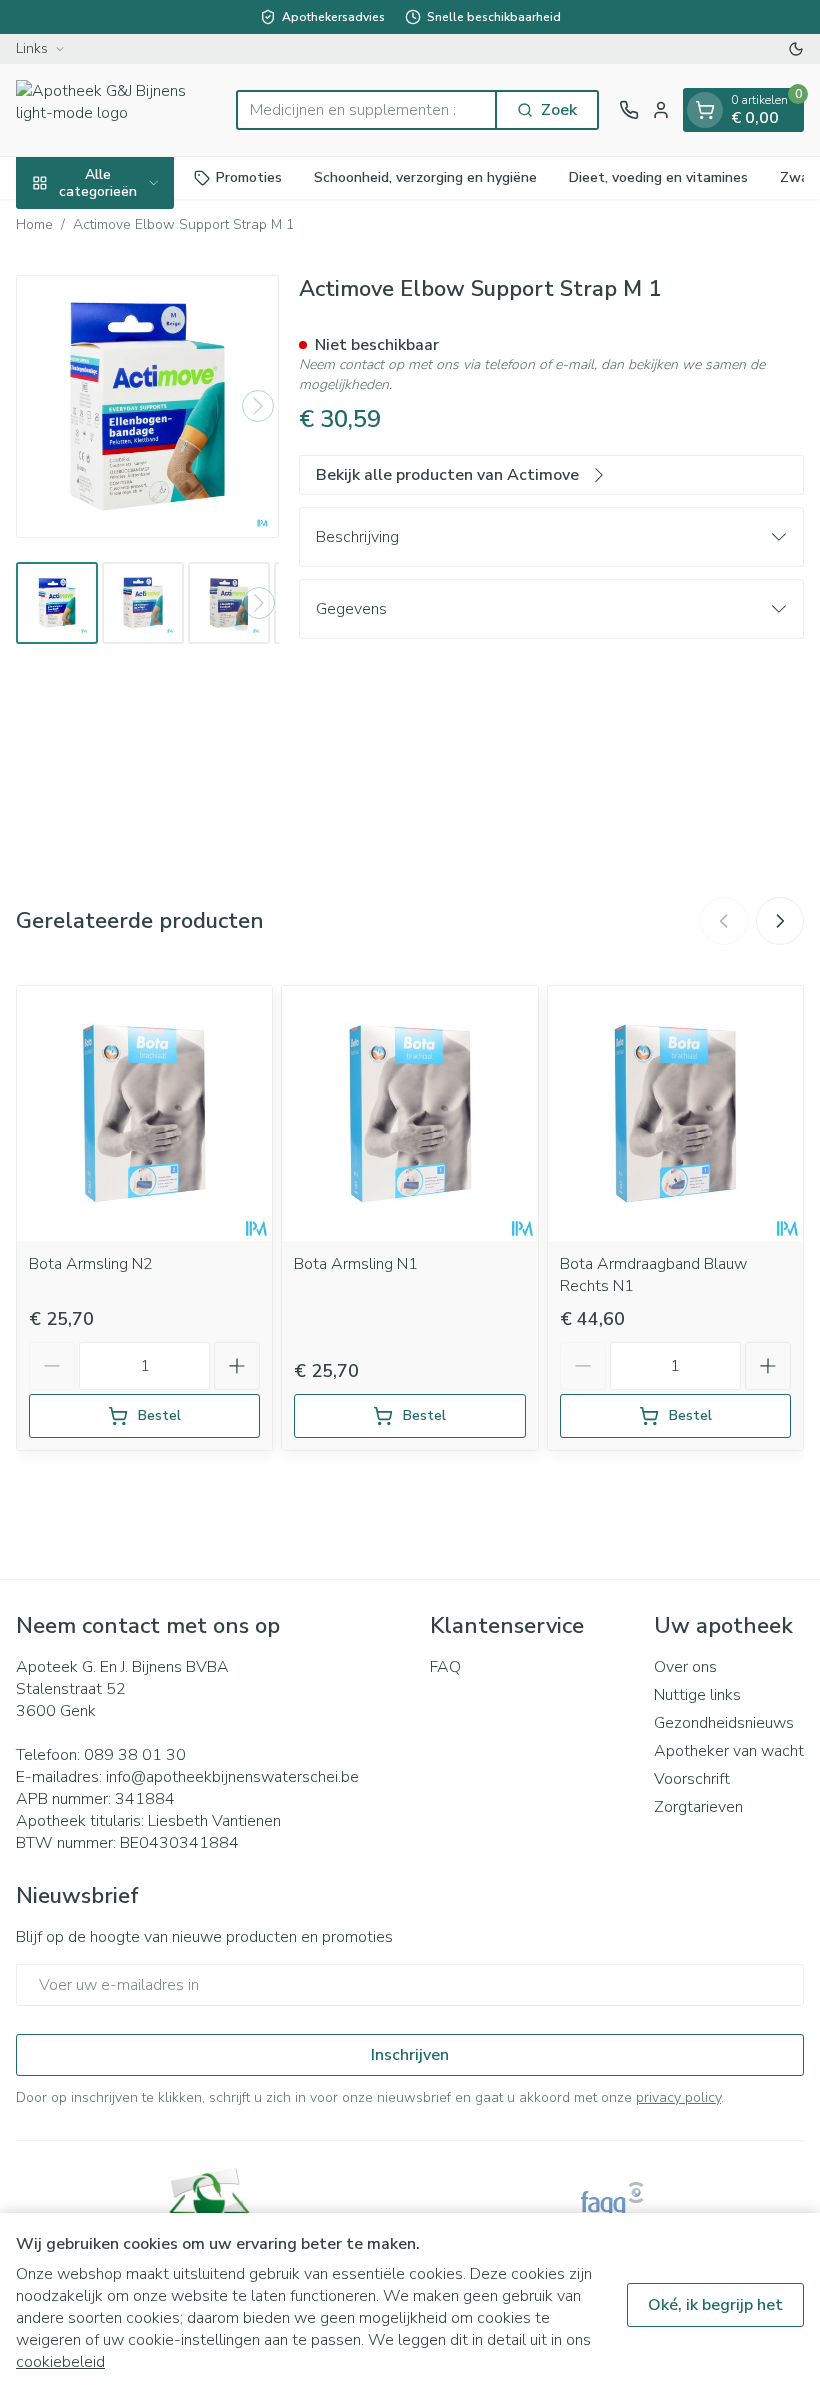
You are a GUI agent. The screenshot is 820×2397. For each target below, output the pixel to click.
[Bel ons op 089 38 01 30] (629, 110)
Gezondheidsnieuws (724, 1723)
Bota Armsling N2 (91, 1264)
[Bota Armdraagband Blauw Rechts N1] (675, 1113)
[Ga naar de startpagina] (116, 110)
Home (34, 224)
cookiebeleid (60, 2362)
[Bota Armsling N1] (409, 1113)
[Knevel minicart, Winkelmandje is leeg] (705, 110)
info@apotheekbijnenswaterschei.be (232, 1777)
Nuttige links (697, 1695)
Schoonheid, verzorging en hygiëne (425, 177)
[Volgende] (258, 406)
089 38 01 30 (135, 1755)
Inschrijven (410, 2055)
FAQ (445, 1667)
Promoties (249, 177)
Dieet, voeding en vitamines (658, 177)
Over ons (685, 1667)
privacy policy (678, 2097)
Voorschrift (692, 1779)
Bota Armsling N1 (356, 1264)
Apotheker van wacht (729, 1751)
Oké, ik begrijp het (715, 2305)
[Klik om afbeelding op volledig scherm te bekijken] (147, 406)
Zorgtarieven (698, 1807)
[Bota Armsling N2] (144, 1113)
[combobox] (366, 110)
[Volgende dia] (780, 921)
